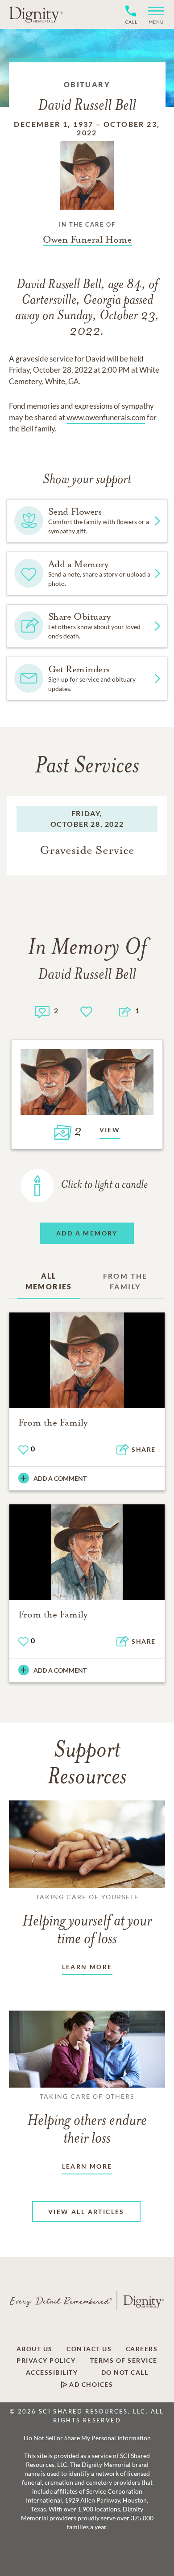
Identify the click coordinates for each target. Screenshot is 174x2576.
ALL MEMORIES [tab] (49, 1281)
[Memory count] (42, 1011)
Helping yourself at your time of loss (87, 1920)
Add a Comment (60, 1478)
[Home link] (36, 14)
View (110, 1130)
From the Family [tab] (125, 1281)
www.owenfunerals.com (106, 417)
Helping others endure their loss (87, 2120)
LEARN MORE (87, 1967)
